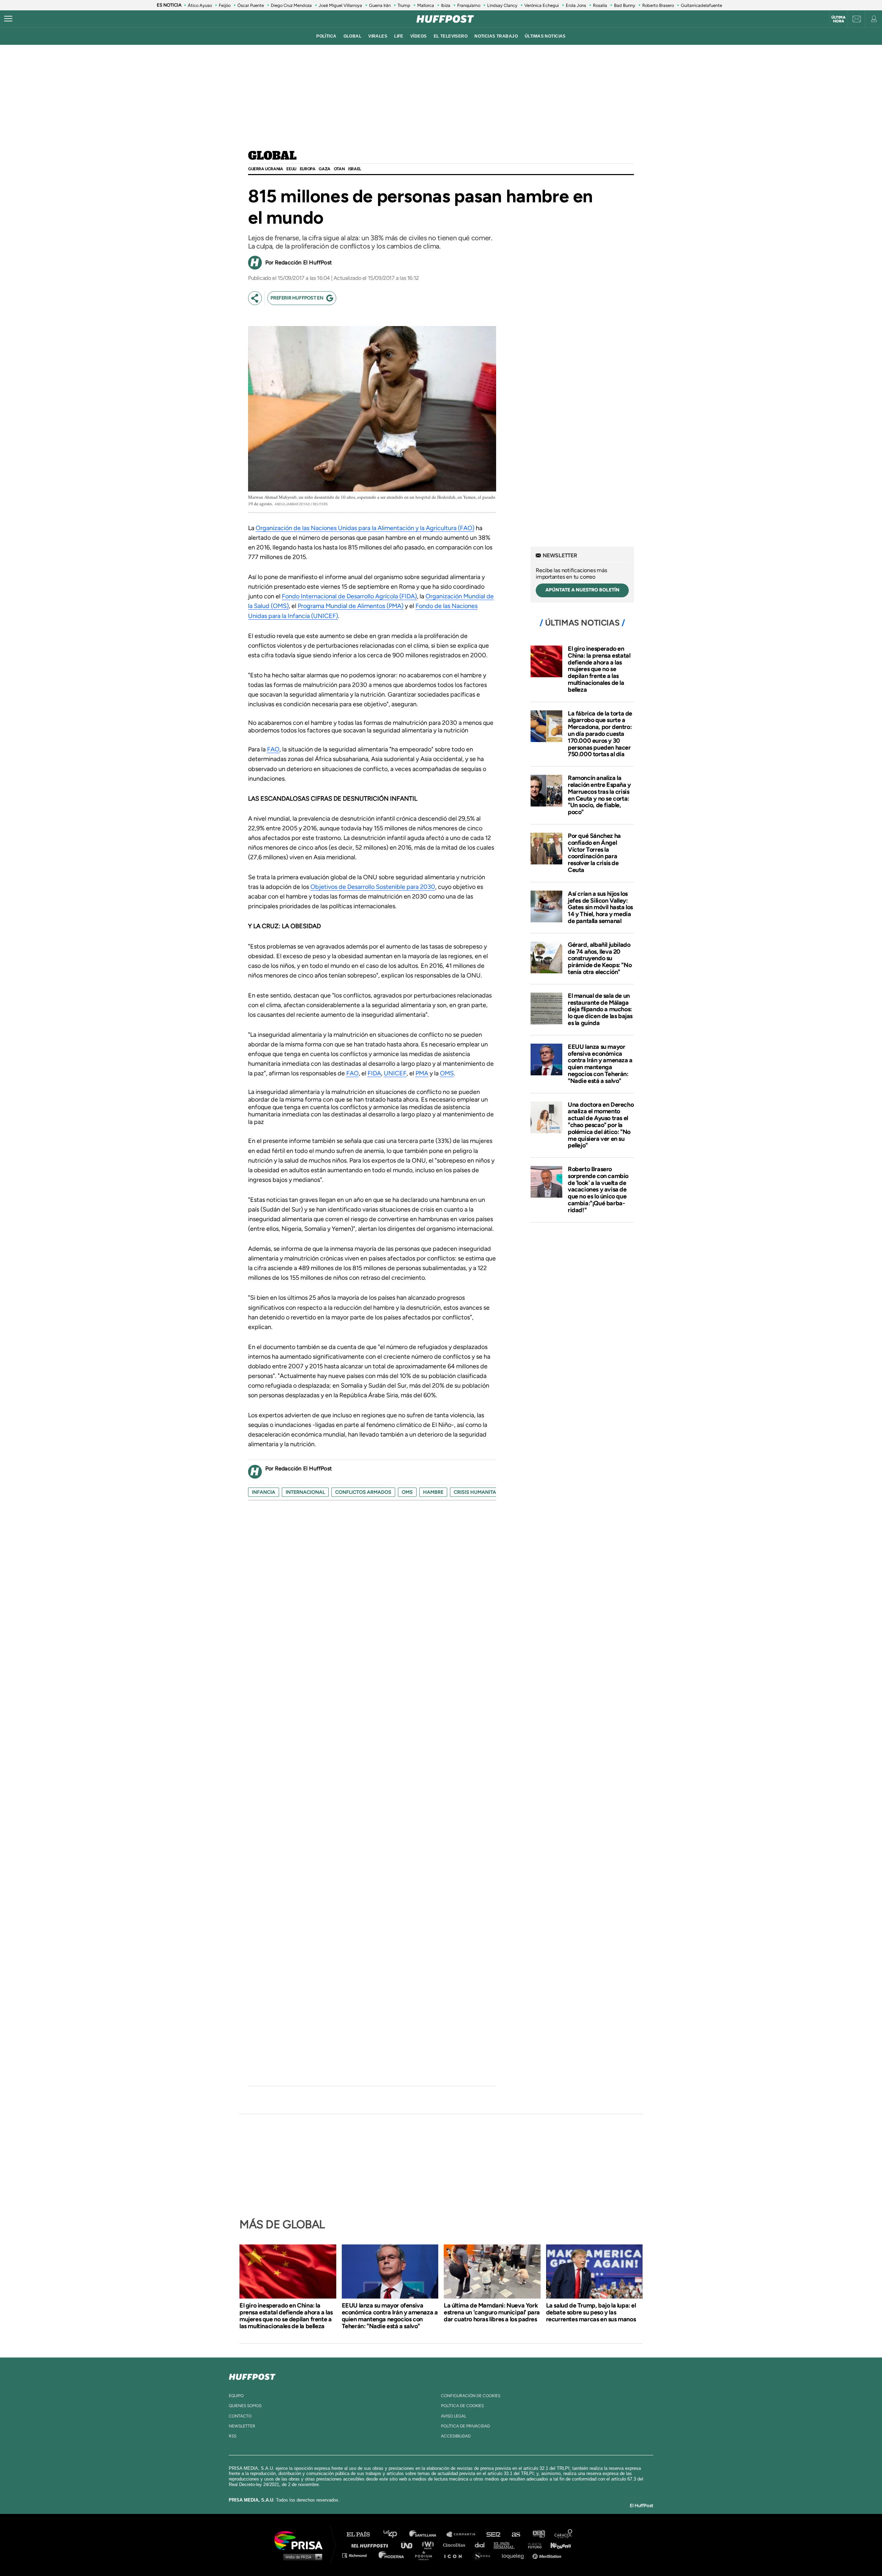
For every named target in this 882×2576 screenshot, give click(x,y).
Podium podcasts (426, 2555)
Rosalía (600, 5)
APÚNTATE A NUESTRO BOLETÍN (582, 590)
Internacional (305, 1492)
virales (378, 36)
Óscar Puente (251, 5)
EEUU (291, 169)
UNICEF (395, 1073)
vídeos (419, 36)
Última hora (838, 19)
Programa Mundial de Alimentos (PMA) (351, 606)
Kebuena (557, 2545)
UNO (410, 2545)
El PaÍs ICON (455, 2555)
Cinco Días (456, 2545)
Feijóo (225, 5)
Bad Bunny (625, 5)
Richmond (358, 2555)
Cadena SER (494, 2534)
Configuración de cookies (471, 2396)
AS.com (516, 2534)
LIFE (399, 36)
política (326, 36)
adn (538, 2534)
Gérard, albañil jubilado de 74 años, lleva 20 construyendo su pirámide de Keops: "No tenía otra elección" (600, 958)
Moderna (392, 2555)
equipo (236, 2396)
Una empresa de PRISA (301, 2540)
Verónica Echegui (542, 5)
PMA (422, 1073)
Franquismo (469, 5)
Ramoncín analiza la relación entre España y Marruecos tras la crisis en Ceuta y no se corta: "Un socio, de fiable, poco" (599, 795)
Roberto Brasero (658, 5)
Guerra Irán (380, 5)
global (353, 36)
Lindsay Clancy (502, 5)
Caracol (564, 2534)
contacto (240, 2416)
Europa (308, 169)
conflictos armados (363, 1492)
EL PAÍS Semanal (507, 2545)
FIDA (374, 1073)
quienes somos (245, 2406)
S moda (484, 2555)
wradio (429, 2545)
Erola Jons (576, 5)
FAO (273, 749)
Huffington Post (371, 2545)
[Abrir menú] (8, 19)
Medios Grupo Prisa (301, 2557)
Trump (404, 5)
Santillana (428, 2534)
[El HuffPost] (445, 19)
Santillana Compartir (464, 2534)
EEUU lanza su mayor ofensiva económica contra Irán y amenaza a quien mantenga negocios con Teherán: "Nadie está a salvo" (600, 1064)
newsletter (242, 2426)
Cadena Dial (482, 2545)
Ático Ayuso (200, 5)
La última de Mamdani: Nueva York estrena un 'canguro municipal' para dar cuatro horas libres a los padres (492, 2312)
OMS (447, 1073)
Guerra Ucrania (265, 169)
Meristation (548, 2555)
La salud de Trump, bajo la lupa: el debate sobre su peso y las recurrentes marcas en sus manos (591, 2312)
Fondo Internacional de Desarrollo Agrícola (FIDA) (349, 596)
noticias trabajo (496, 36)
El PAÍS (362, 2534)
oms (407, 1492)
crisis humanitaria (479, 1492)
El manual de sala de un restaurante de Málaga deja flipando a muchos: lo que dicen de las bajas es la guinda (600, 1009)
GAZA (324, 169)
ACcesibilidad (456, 2436)
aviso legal (454, 2416)
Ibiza (446, 5)
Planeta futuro (533, 2545)
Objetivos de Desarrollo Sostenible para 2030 (373, 887)
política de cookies (462, 2406)
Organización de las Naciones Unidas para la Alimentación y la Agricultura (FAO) (365, 528)
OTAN (339, 169)
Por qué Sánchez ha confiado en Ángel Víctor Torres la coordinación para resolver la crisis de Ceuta (594, 853)
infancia (264, 1492)
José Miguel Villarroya (340, 5)
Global (272, 156)
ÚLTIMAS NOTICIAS (545, 36)
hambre (433, 1492)
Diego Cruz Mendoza (291, 5)
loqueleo (515, 2555)
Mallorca (426, 5)
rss (233, 2436)
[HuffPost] (252, 2375)
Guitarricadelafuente (701, 5)
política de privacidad (465, 2426)
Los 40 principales (395, 2534)
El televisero (451, 36)
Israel (355, 169)
